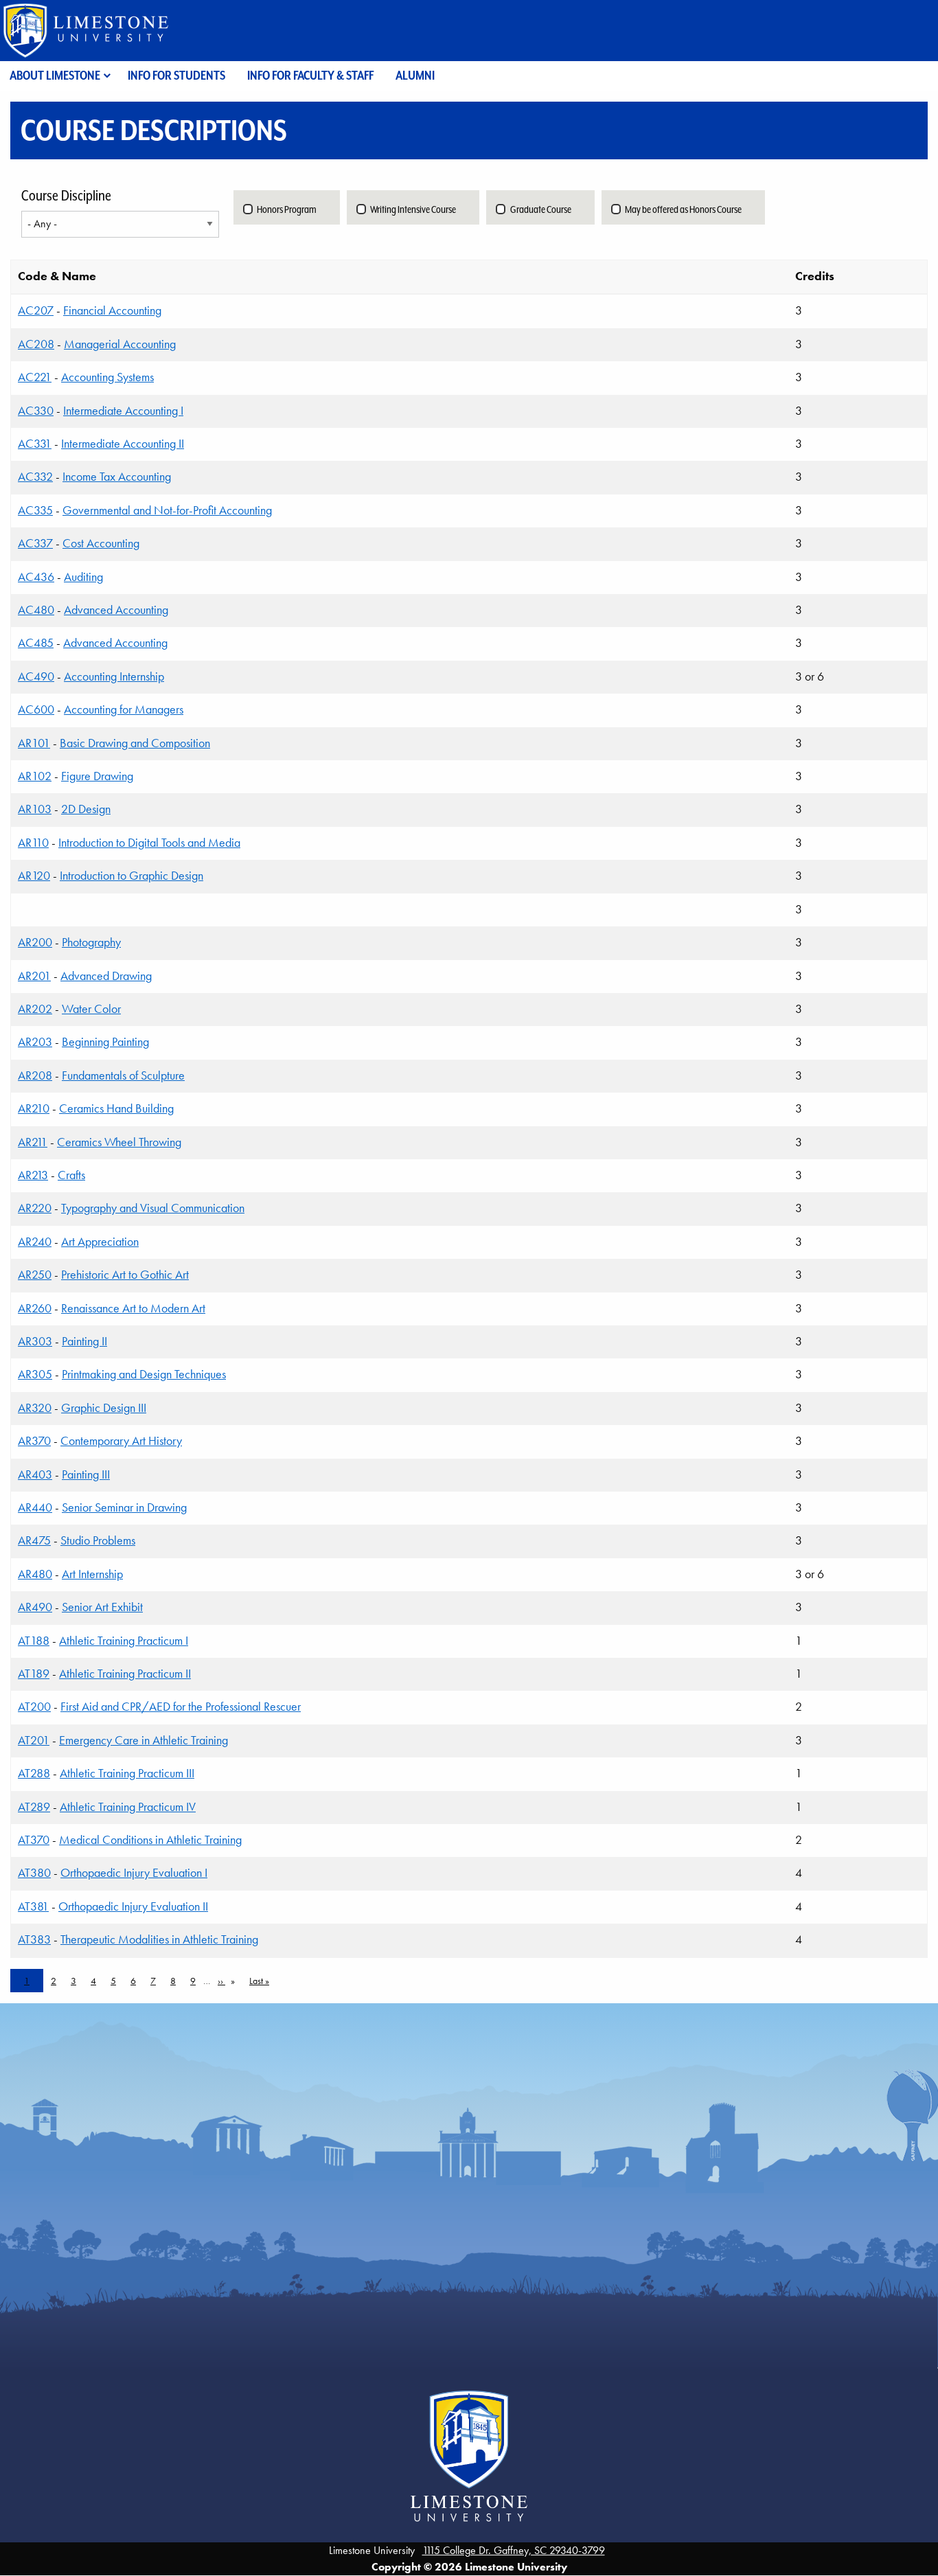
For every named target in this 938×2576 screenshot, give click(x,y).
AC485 (36, 643)
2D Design (86, 809)
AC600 (36, 709)
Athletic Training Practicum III (127, 1773)
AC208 (36, 344)
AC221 (35, 377)
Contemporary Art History (121, 1441)
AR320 (35, 1408)
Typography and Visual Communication (153, 1208)
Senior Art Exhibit (102, 1607)
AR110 (33, 843)
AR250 (35, 1275)
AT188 (34, 1641)
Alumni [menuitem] (415, 75)
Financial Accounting (112, 310)
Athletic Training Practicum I (124, 1641)
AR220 (35, 1208)
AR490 (35, 1607)
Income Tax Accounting (117, 477)
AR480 (35, 1574)
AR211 (33, 1142)
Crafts (71, 1175)
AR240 (35, 1242)
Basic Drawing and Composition (135, 743)
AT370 (34, 1840)
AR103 (35, 809)
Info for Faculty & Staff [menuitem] (310, 75)
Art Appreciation (100, 1242)
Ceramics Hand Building (116, 1108)
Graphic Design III (104, 1408)
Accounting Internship (114, 676)
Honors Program (287, 209)
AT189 (34, 1674)
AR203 (35, 1042)
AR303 (35, 1341)
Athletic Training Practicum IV (128, 1807)
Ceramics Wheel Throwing (119, 1142)
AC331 (35, 444)
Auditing (83, 577)
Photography (91, 942)
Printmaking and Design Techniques (144, 1374)
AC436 (36, 577)
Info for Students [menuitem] (176, 75)
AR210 (34, 1108)
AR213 (33, 1175)
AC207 (36, 310)
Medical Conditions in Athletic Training (150, 1840)
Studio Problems (98, 1540)
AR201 (34, 976)
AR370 (34, 1441)
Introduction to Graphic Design (131, 876)
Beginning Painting (105, 1042)
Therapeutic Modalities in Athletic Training (159, 1939)
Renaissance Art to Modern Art (133, 1308)
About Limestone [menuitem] (55, 75)
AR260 (35, 1308)
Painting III (86, 1474)
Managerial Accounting (120, 344)
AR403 (35, 1474)
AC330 (36, 411)
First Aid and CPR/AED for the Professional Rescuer (181, 1707)
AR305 (35, 1374)
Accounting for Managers (124, 709)
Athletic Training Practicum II (125, 1674)
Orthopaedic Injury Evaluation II (133, 1906)
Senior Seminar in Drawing (124, 1507)
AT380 (34, 1873)
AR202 (35, 1009)
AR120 (34, 876)
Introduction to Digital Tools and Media (149, 843)
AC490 (36, 676)
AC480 (36, 610)
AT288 (34, 1773)
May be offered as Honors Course (683, 209)
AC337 (35, 543)
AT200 (34, 1707)
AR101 (34, 743)
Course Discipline (66, 196)
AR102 (35, 776)
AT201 (34, 1740)
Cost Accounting (101, 543)
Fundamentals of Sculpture (123, 1075)
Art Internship (92, 1574)
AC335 (35, 510)
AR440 (35, 1507)
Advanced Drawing (106, 976)
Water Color (91, 1009)
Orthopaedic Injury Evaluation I (134, 1873)
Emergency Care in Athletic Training (144, 1740)
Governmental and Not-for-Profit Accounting (167, 510)
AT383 (34, 1939)
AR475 (34, 1540)
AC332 (35, 477)
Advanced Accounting (116, 610)
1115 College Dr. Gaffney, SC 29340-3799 (514, 2550)
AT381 (33, 1906)
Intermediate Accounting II (123, 444)
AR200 (35, 942)
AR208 (35, 1075)
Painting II (84, 1341)
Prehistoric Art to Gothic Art (125, 1275)
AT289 (34, 1807)
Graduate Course (541, 209)
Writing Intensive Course (413, 209)
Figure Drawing (97, 776)
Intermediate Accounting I (123, 411)
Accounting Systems (107, 377)
